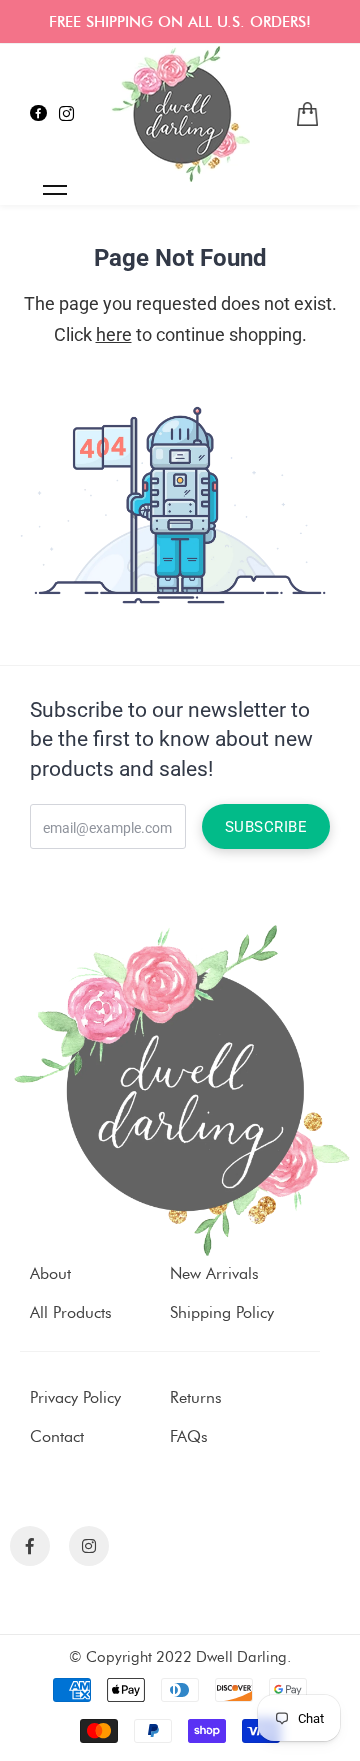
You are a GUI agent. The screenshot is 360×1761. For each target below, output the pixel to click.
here (114, 334)
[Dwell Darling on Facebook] (38, 114)
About (50, 1273)
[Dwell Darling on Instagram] (66, 114)
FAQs (189, 1436)
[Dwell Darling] (180, 114)
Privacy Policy (75, 1397)
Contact (57, 1436)
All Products (71, 1312)
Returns (196, 1397)
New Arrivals (214, 1273)
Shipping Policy (222, 1312)
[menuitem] (307, 114)
